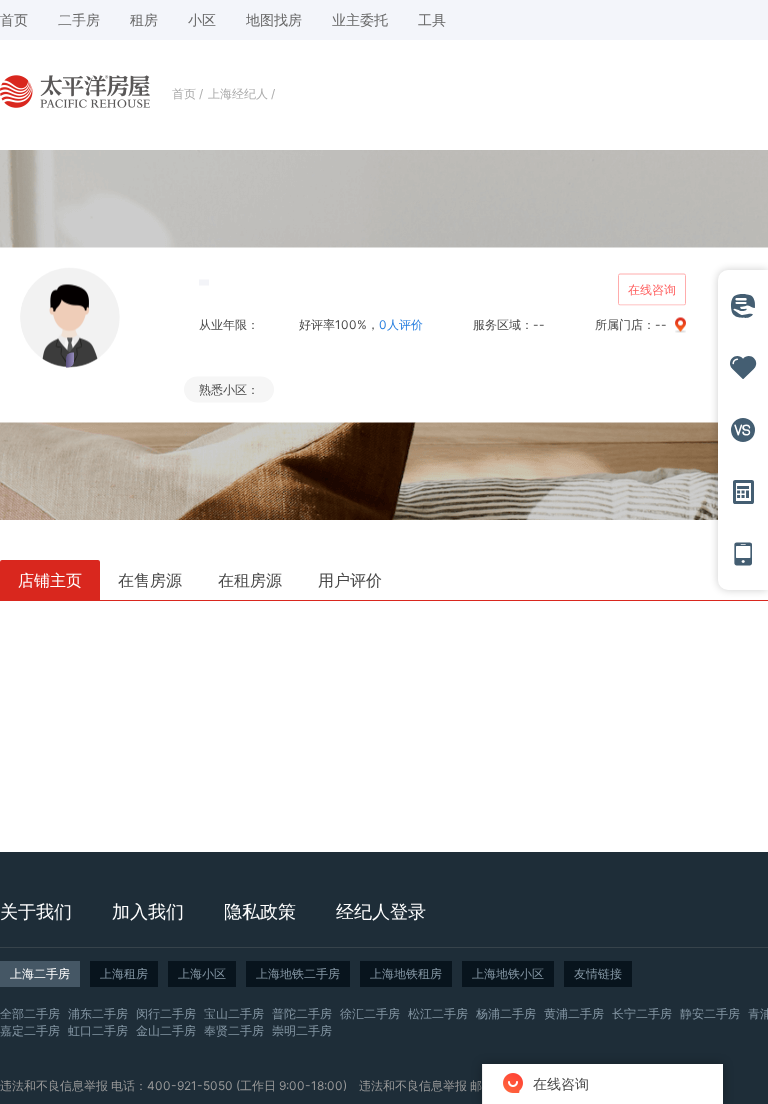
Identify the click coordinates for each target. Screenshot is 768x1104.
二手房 (79, 19)
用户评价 (350, 580)
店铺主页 (50, 580)
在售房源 (150, 580)
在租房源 (250, 580)
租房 (144, 19)
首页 (184, 93)
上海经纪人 (238, 93)
